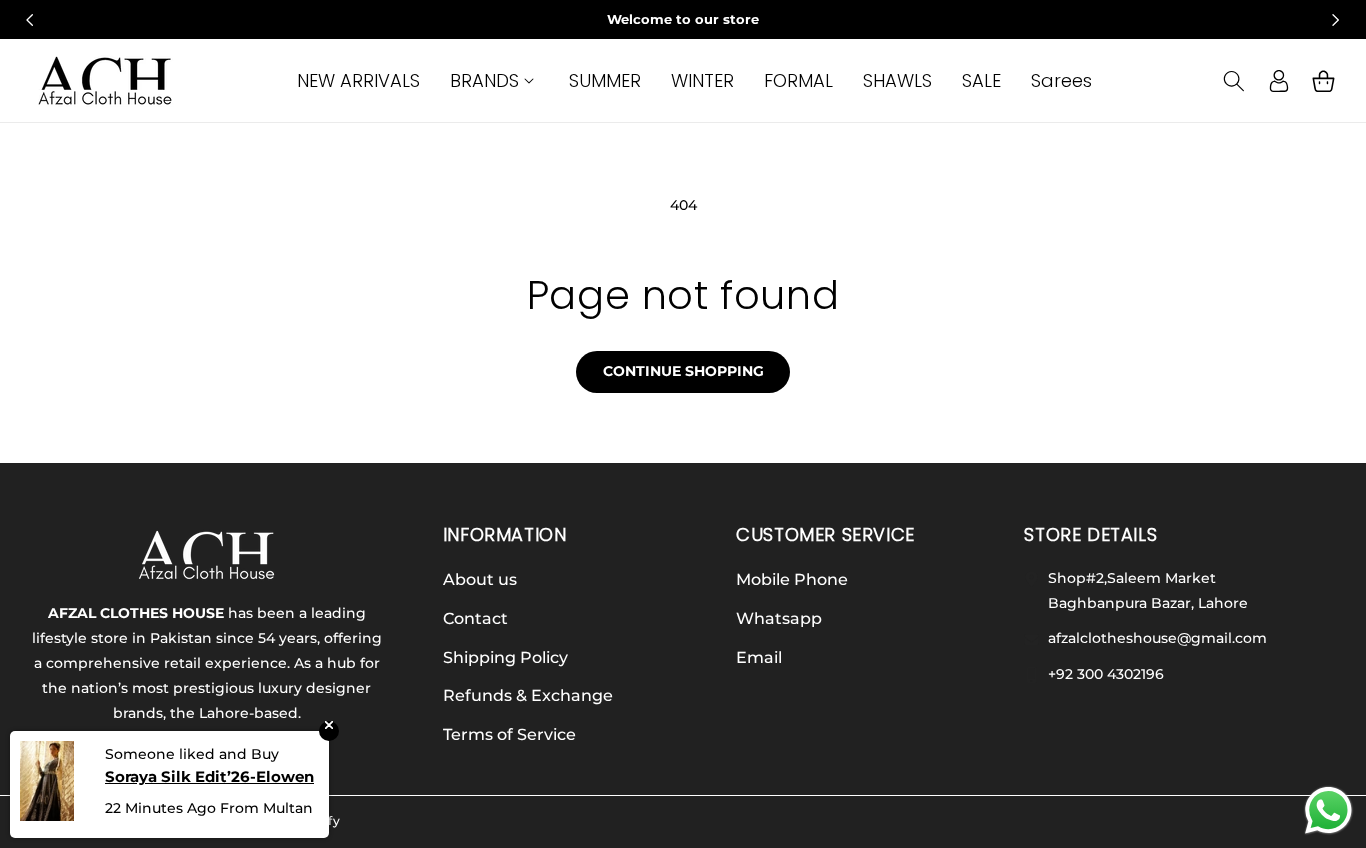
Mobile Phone (792, 579)
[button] (494, 80)
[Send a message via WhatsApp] (1328, 810)
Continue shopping (683, 371)
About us (480, 579)
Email (759, 657)
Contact (475, 618)
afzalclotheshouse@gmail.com (1155, 638)
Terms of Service (509, 734)
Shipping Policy (505, 657)
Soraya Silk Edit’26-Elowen (209, 776)
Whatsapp (779, 618)
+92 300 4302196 (1104, 674)
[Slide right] (1336, 20)
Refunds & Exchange (528, 695)
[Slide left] (30, 20)
